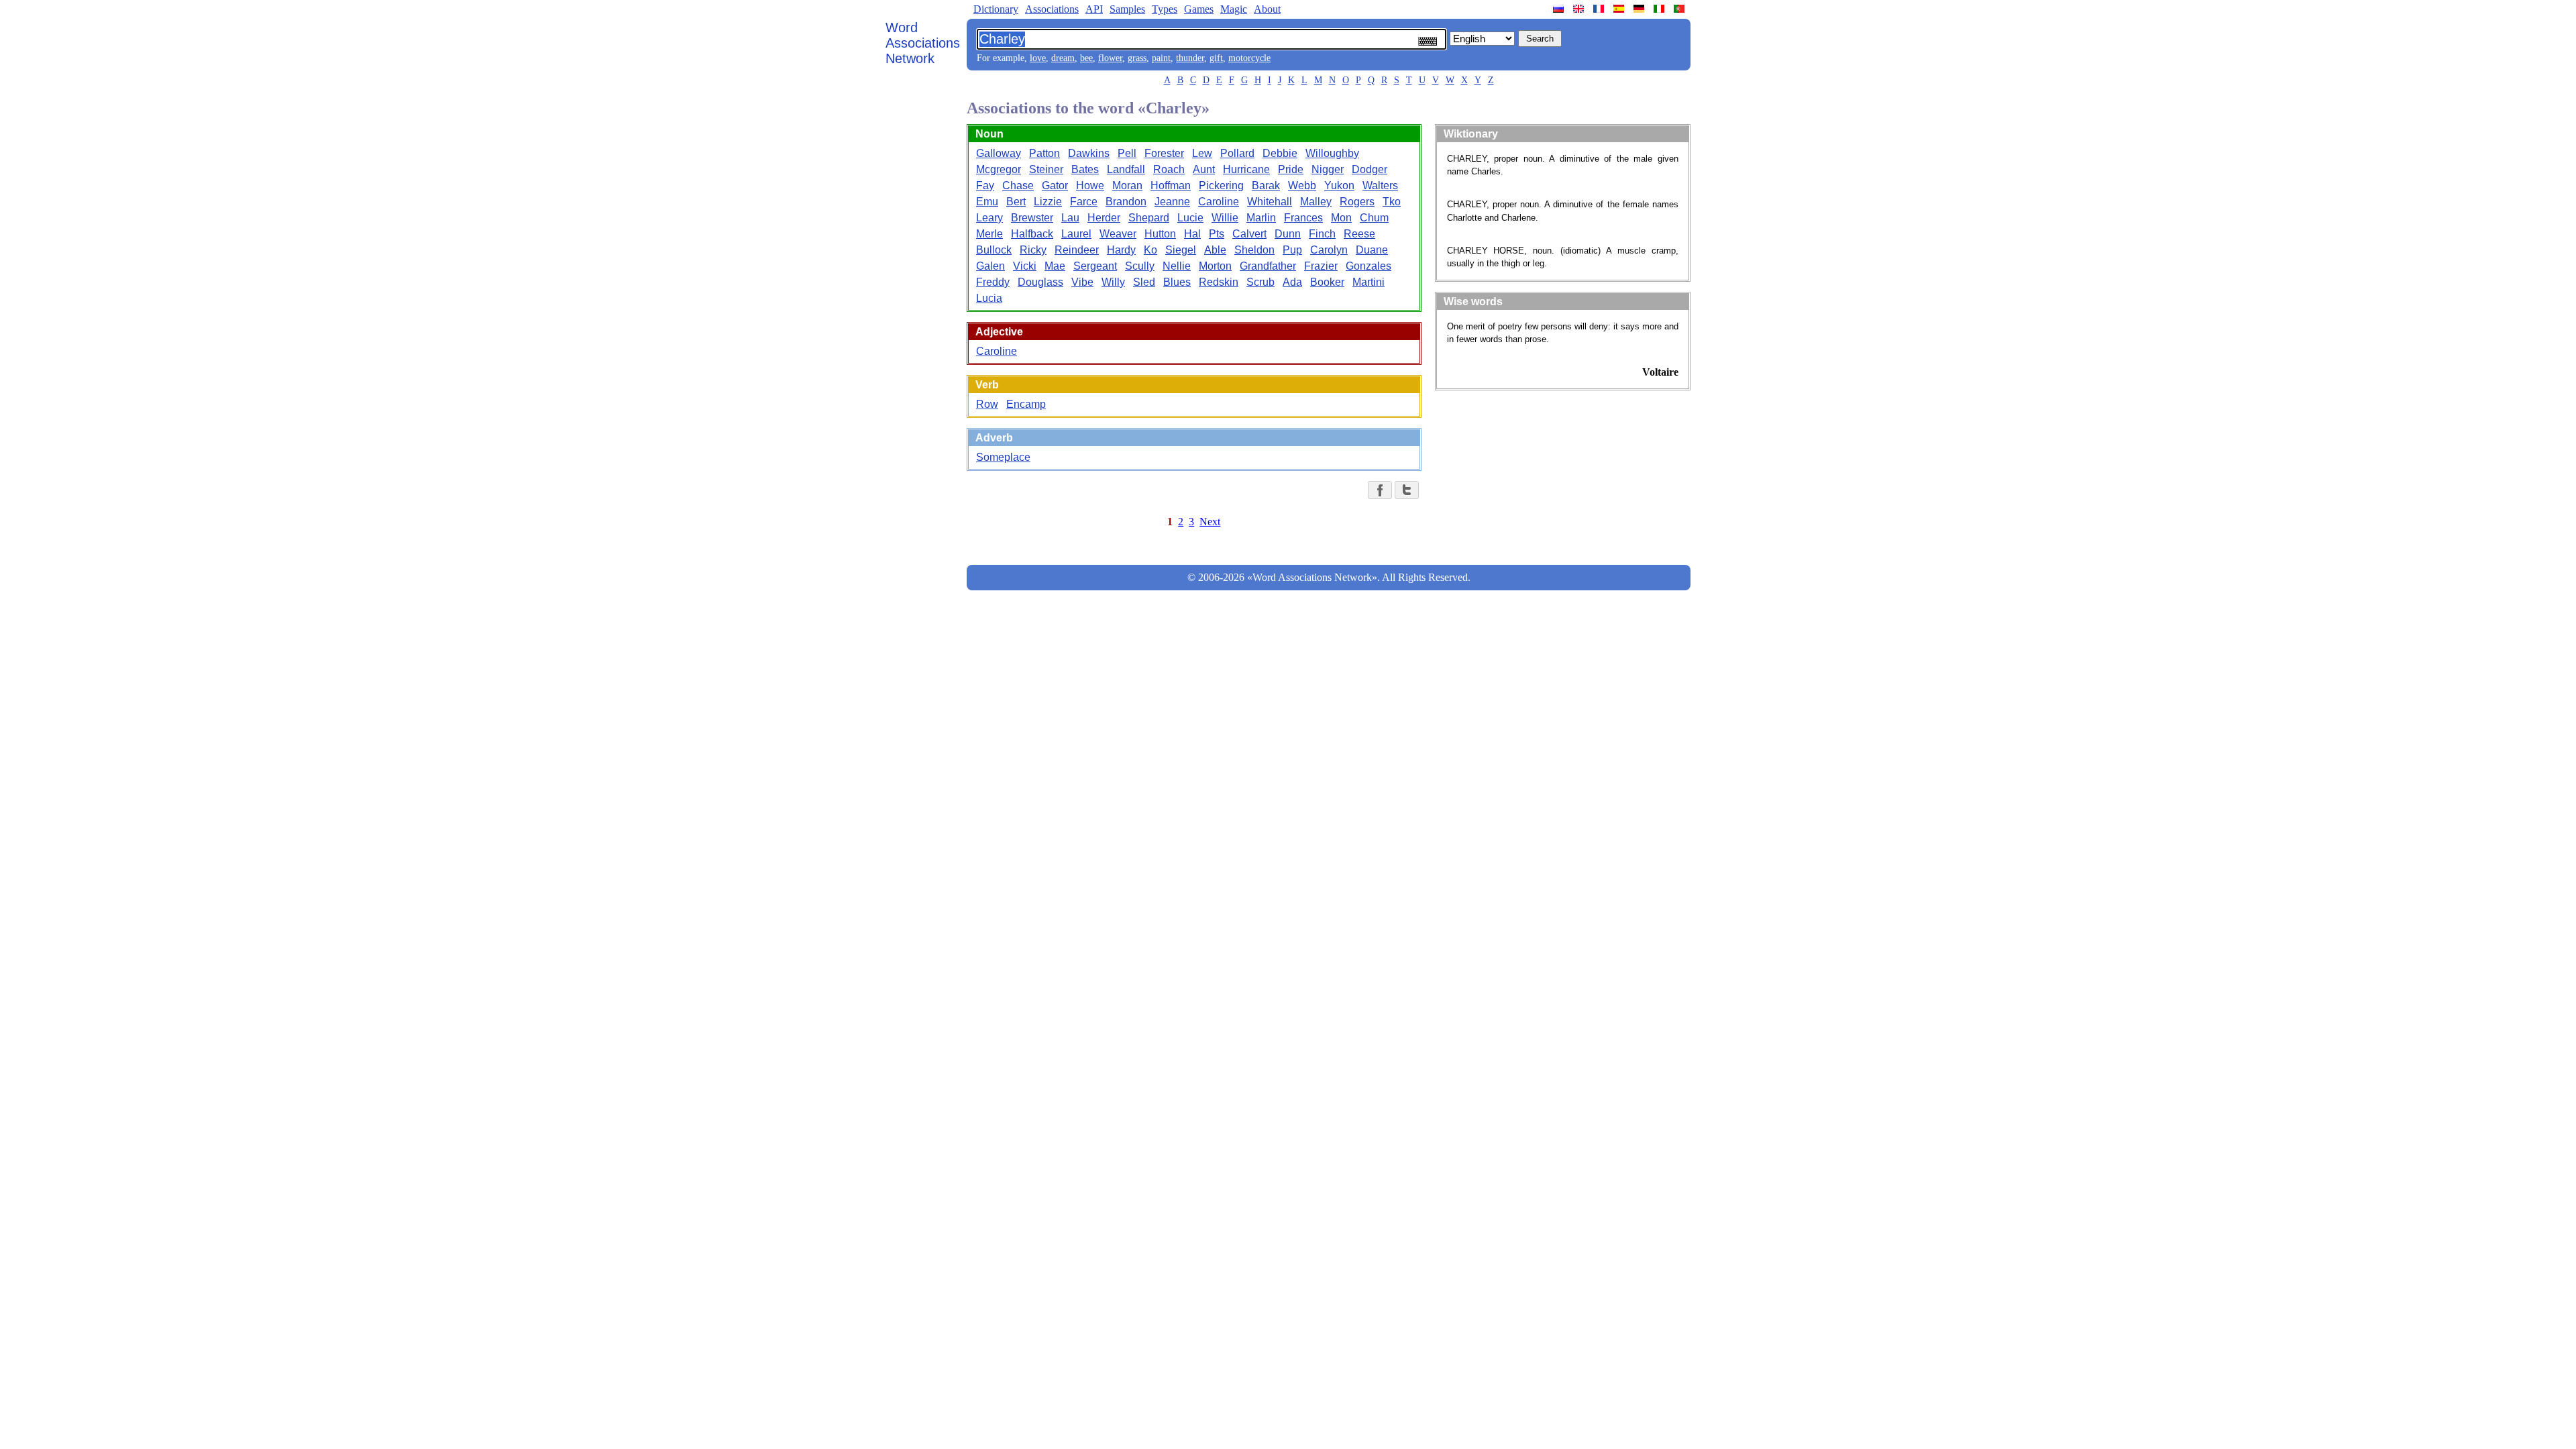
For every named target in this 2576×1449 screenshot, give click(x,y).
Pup (1292, 250)
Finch (1322, 234)
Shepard (1149, 218)
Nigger (1328, 169)
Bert (1016, 202)
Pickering (1221, 185)
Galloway (999, 153)
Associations (1052, 9)
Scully (1140, 266)
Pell (1127, 153)
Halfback (1032, 234)
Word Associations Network (923, 43)
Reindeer (1077, 250)
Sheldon (1254, 250)
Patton (1044, 153)
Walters (1380, 185)
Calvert (1249, 234)
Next (1210, 522)
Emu (987, 202)
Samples (1127, 9)
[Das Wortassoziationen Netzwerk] (1640, 9)
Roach (1169, 169)
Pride (1291, 169)
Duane (1372, 250)
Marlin (1261, 218)
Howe (1090, 185)
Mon (1341, 218)
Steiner (1046, 169)
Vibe (1082, 282)
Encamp (1026, 404)
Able (1215, 250)
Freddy (993, 282)
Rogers (1357, 202)
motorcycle (1249, 58)
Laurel (1076, 234)
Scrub (1260, 282)
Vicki (1025, 266)
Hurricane (1246, 169)
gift (1216, 58)
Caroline (1219, 202)
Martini (1368, 282)
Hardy (1121, 250)
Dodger (1370, 169)
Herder (1104, 218)
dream (1063, 58)
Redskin (1219, 282)
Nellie (1177, 266)
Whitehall (1270, 202)
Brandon (1126, 202)
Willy (1113, 282)
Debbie (1280, 153)
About (1267, 9)
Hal (1192, 234)
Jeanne (1172, 202)
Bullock (994, 250)
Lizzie (1048, 202)
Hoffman (1171, 185)
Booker (1327, 282)
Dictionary (996, 9)
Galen (990, 266)
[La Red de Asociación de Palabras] (1620, 9)
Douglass (1040, 282)
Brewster (1032, 218)
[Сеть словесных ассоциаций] (1560, 9)
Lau (1070, 218)
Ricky (1033, 250)
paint (1161, 58)
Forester (1164, 153)
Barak (1266, 185)
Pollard (1237, 153)
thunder (1190, 58)
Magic (1234, 9)
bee (1086, 58)
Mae (1055, 266)
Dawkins (1089, 153)
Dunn (1288, 234)
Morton (1215, 266)
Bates (1085, 169)
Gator (1055, 185)
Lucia (989, 298)
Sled (1144, 282)
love (1038, 58)
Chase (1018, 185)
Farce (1084, 202)
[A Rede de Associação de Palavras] (1680, 9)
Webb (1302, 185)
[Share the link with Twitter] (1407, 490)
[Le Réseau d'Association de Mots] (1600, 9)
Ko (1150, 250)
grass (1137, 58)
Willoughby (1332, 153)
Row (987, 404)
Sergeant (1095, 266)
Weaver (1118, 234)
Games (1199, 9)
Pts (1217, 234)
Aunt (1204, 169)
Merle (989, 234)
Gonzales (1368, 266)
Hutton (1160, 234)
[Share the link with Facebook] (1380, 490)
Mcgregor (999, 169)
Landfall (1126, 169)
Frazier (1321, 266)
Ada (1292, 282)
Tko (1392, 202)
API (1094, 9)
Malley (1316, 202)
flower (1110, 58)
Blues (1177, 282)
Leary (989, 218)
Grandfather (1268, 266)
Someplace (1003, 457)
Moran (1127, 185)
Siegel (1181, 250)
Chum (1374, 218)
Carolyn (1329, 250)
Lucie (1190, 218)
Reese (1359, 234)
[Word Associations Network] (1580, 9)
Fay (985, 185)
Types (1165, 9)
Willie (1225, 218)
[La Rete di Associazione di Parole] (1660, 9)
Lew (1202, 153)
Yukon (1339, 185)
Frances (1303, 218)
